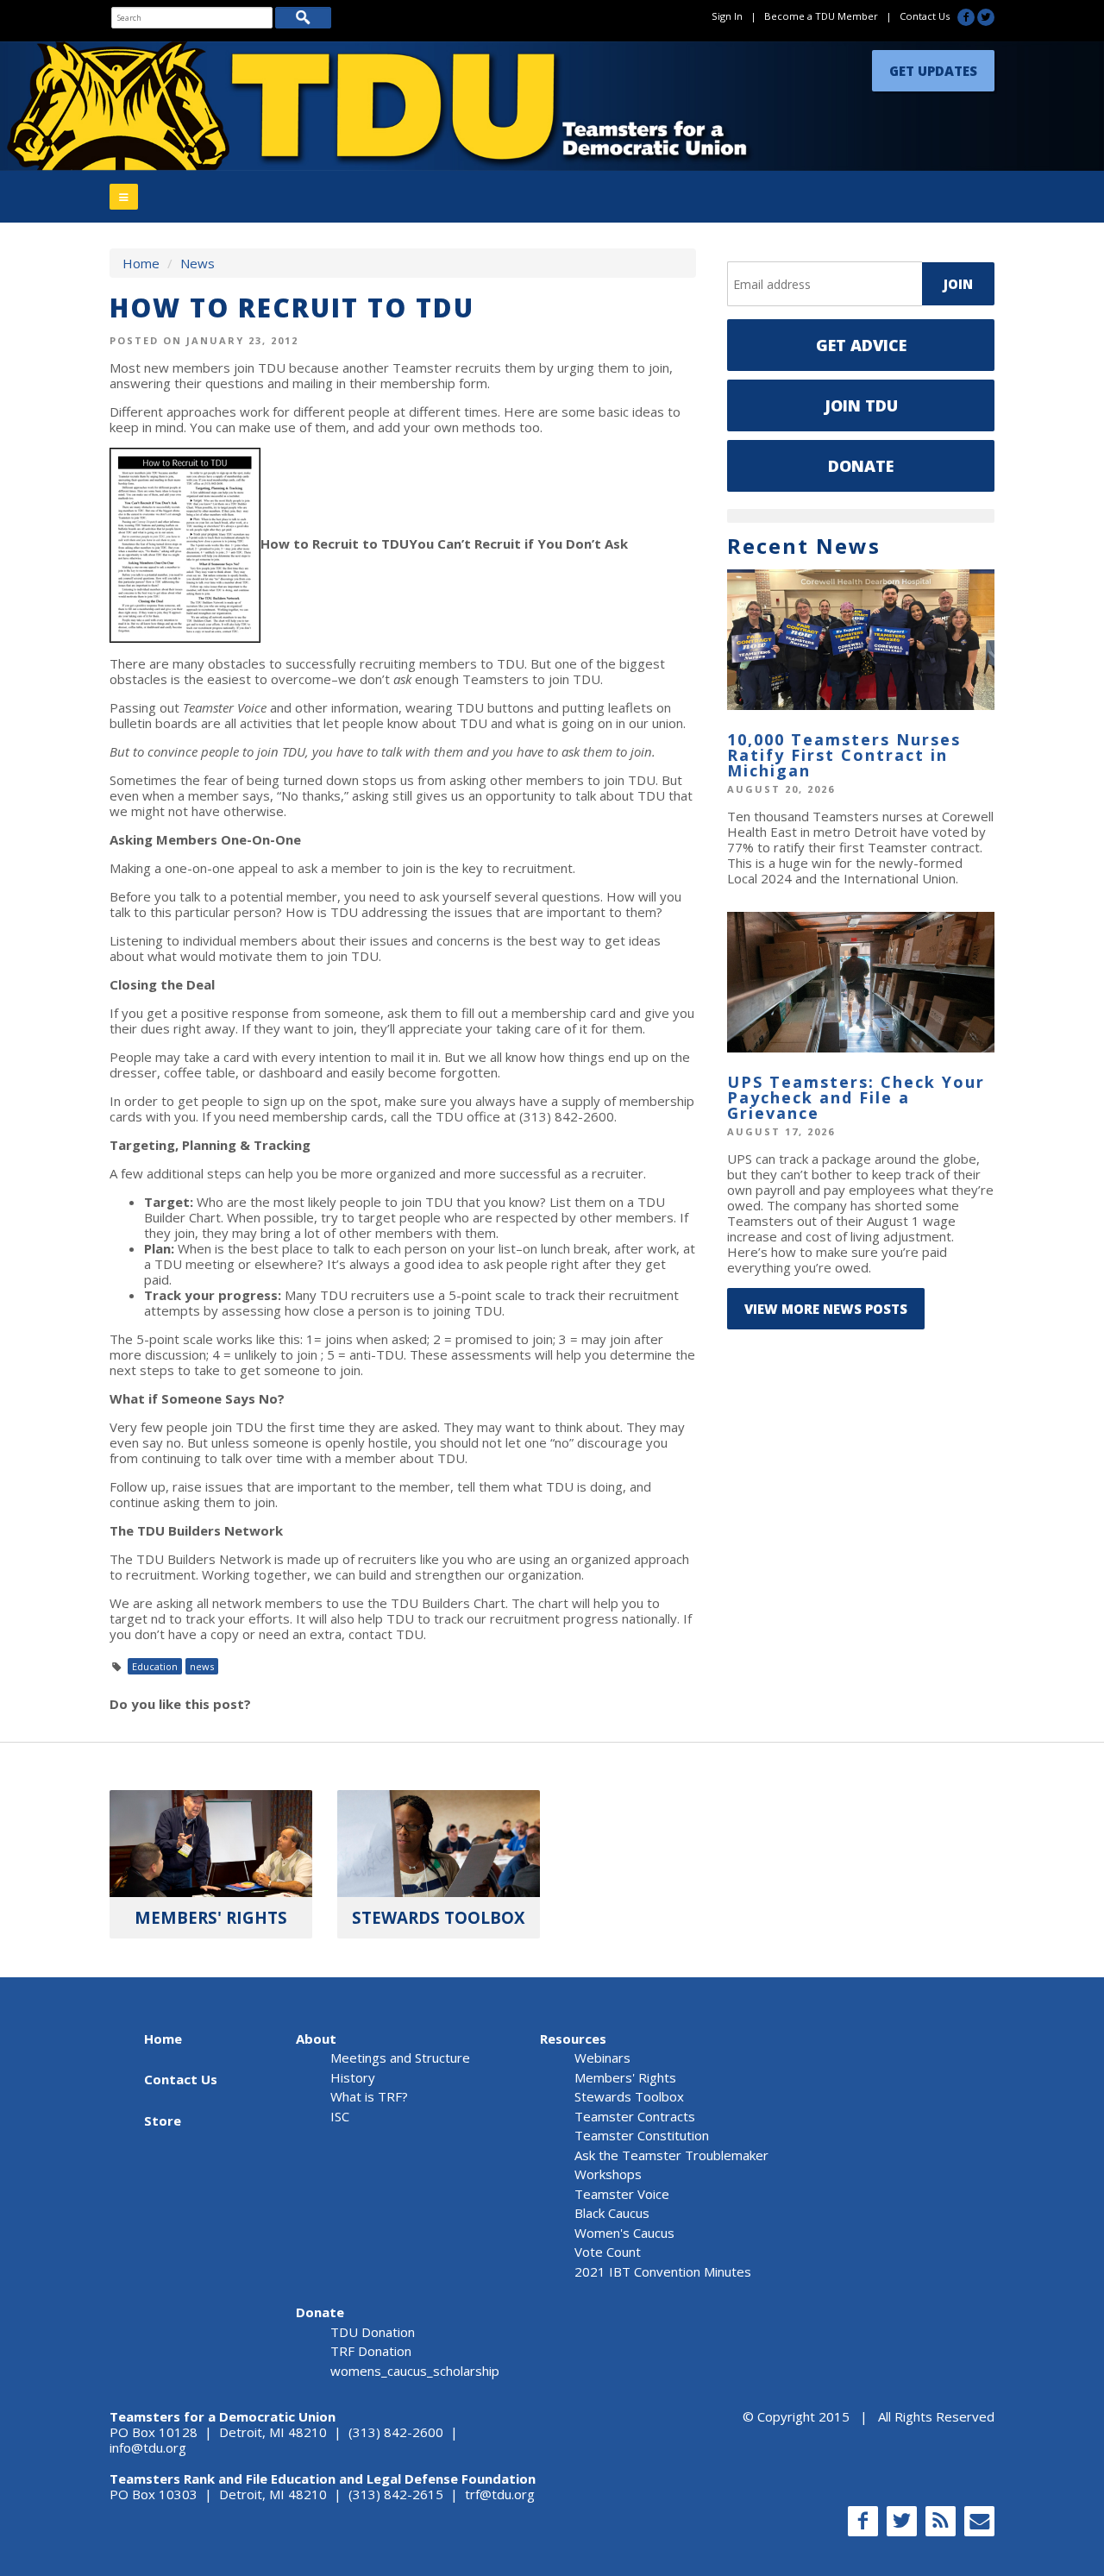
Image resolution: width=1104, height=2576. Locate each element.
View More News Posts (826, 1309)
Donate (861, 466)
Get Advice (861, 345)
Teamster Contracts (635, 2116)
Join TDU (861, 405)
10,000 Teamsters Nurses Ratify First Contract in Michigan (844, 755)
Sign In (727, 16)
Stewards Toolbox (629, 2096)
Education (155, 1666)
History (353, 2077)
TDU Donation (373, 2332)
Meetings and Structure (400, 2058)
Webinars (602, 2058)
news (202, 1666)
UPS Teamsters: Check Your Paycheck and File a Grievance (856, 1097)
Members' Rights (625, 2077)
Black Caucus (612, 2213)
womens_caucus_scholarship (415, 2371)
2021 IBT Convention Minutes (663, 2271)
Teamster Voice (622, 2194)
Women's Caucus (624, 2233)
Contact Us (925, 16)
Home (141, 263)
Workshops (608, 2174)
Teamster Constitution (642, 2135)
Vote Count (608, 2252)
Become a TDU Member (821, 16)
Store (163, 2120)
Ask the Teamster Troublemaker (671, 2155)
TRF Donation (371, 2351)
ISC (340, 2116)
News (198, 263)
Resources (573, 2039)
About (316, 2039)
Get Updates (933, 66)
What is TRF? (369, 2096)
